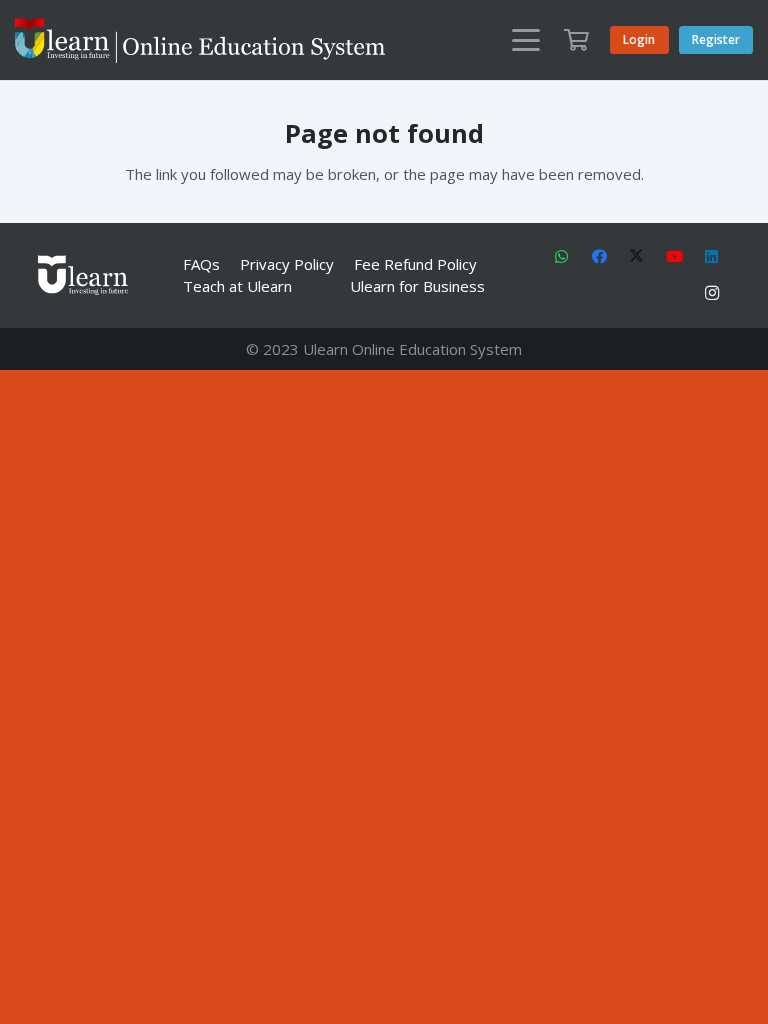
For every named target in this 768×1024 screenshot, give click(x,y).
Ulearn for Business (417, 286)
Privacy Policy (287, 264)
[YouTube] (675, 257)
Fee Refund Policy (415, 264)
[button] (526, 40)
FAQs (201, 264)
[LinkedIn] (712, 257)
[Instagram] (712, 294)
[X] (637, 257)
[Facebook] (600, 257)
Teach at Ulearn (237, 286)
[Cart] (576, 40)
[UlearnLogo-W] (200, 40)
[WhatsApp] (562, 257)
